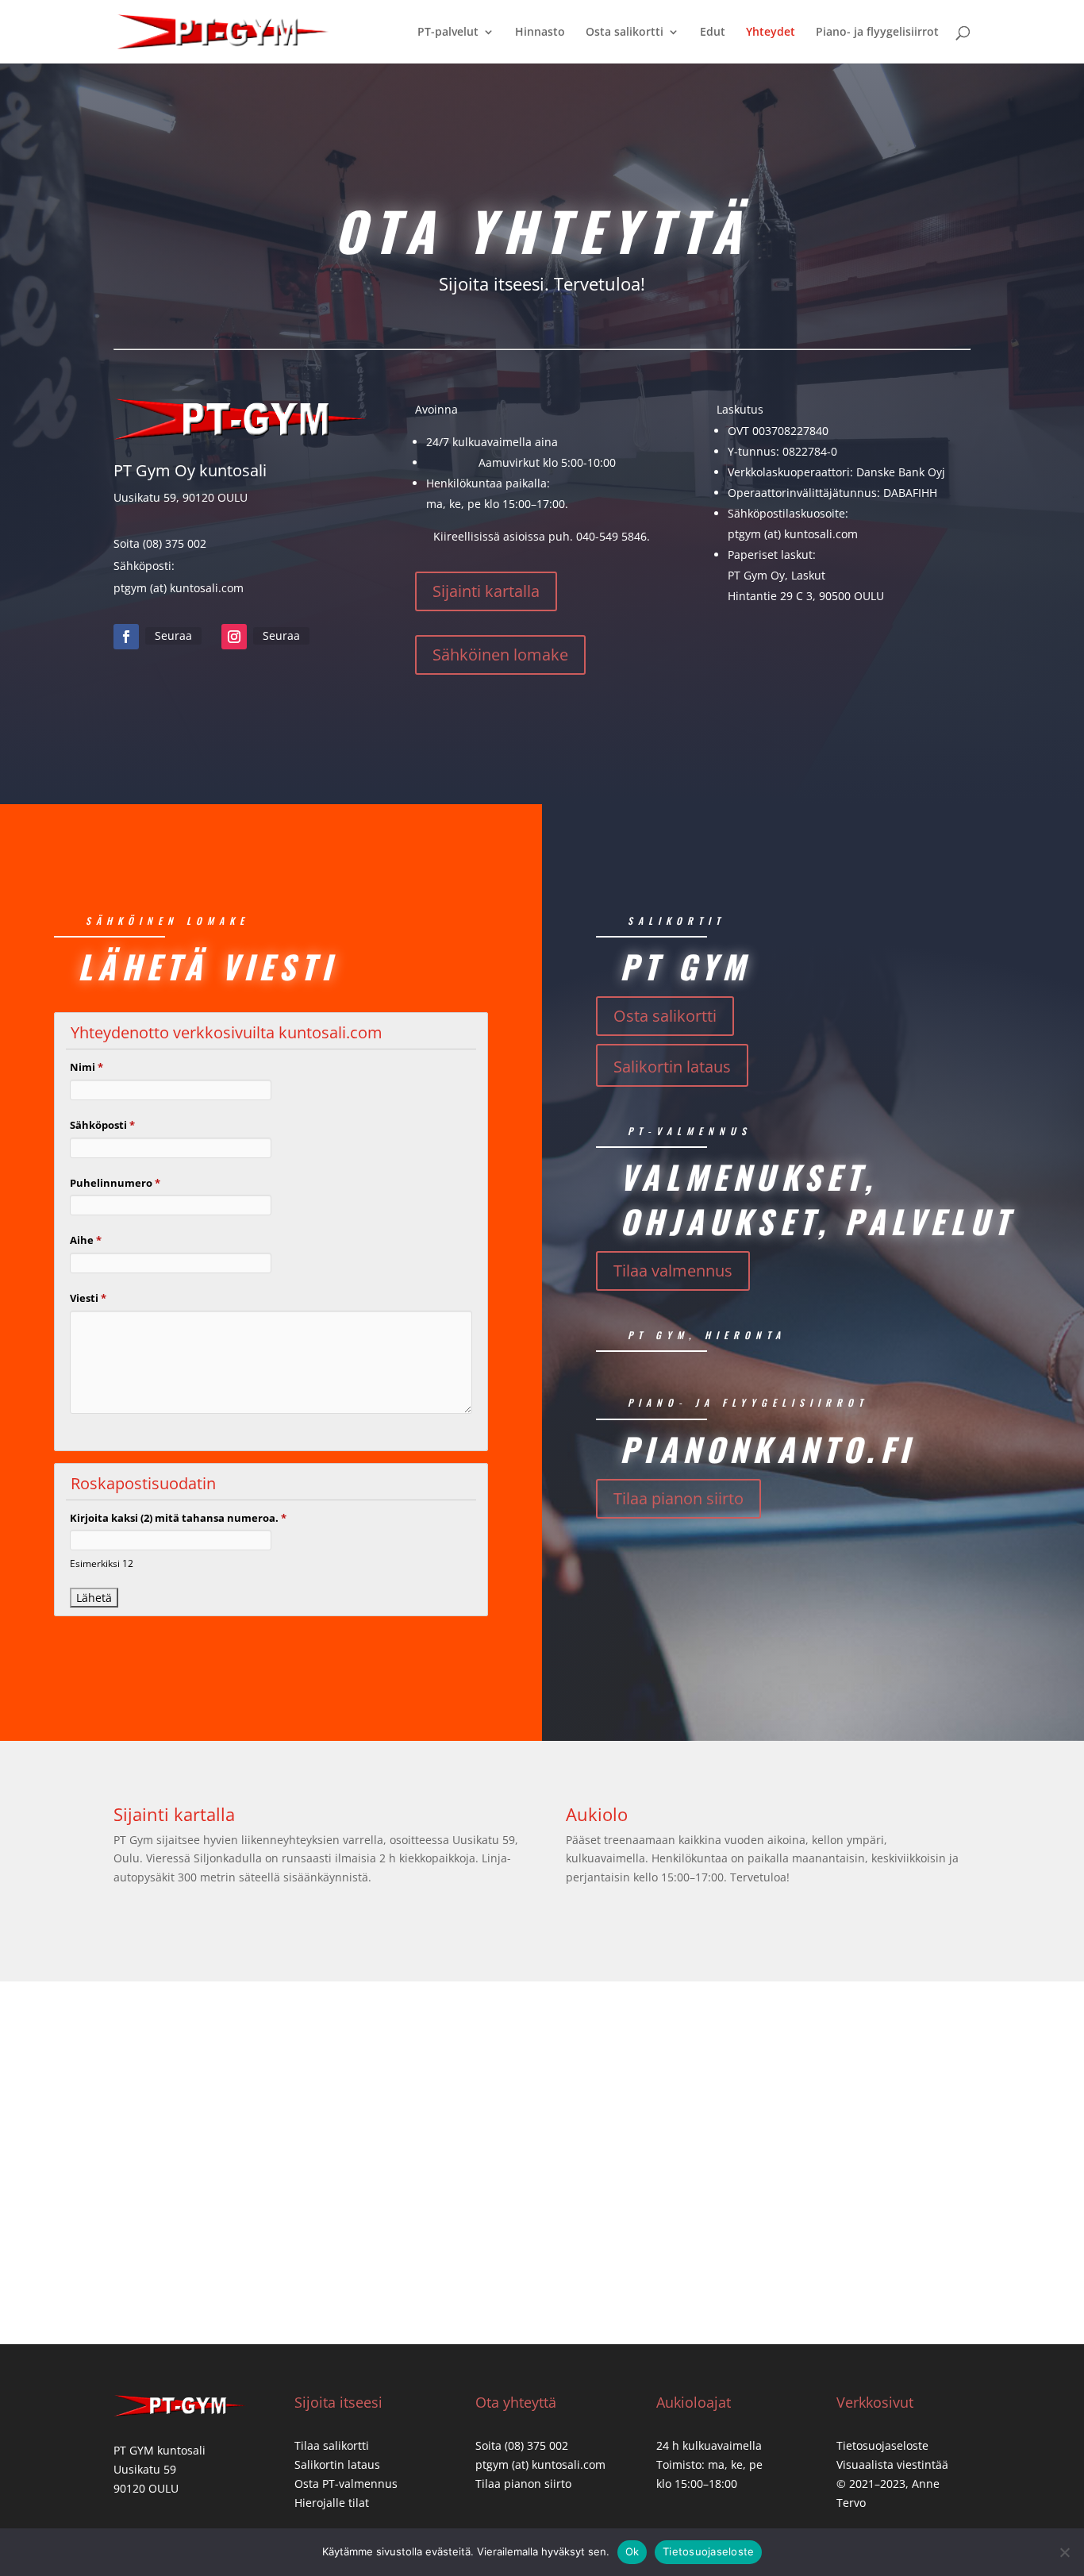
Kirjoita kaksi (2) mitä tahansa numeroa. (178, 1518)
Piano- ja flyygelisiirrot (877, 33)
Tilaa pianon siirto (678, 1498)
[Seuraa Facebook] (126, 637)
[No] (1064, 2552)
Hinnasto (540, 33)
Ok (632, 2551)
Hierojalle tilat (332, 2503)
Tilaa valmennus (673, 1271)
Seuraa (173, 635)
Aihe (86, 1240)
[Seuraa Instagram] (234, 637)
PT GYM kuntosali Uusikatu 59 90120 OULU (160, 2469)
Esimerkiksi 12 (102, 1563)
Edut (713, 33)
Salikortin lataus (672, 1067)
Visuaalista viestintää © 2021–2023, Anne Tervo (892, 2484)
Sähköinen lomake (500, 655)
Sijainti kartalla (486, 591)
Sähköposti (102, 1125)
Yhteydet (771, 33)
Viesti (88, 1298)
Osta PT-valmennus (346, 2484)
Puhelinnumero (115, 1183)
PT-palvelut (448, 33)
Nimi (86, 1067)
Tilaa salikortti (332, 2445)
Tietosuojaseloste (882, 2445)
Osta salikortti (625, 33)
